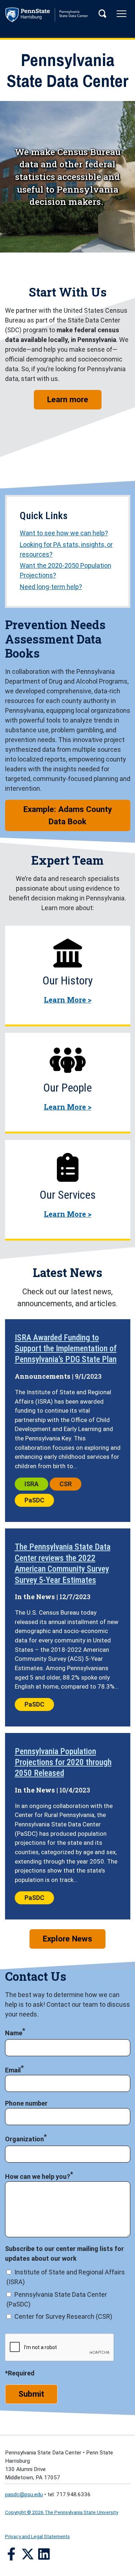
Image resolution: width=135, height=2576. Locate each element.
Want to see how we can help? (64, 533)
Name (14, 2033)
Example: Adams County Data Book (68, 815)
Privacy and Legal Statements (37, 2536)
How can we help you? (38, 2176)
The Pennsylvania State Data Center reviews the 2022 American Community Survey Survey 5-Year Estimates (63, 1563)
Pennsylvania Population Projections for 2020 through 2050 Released (63, 1762)
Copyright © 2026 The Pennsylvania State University (62, 2512)
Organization (24, 2139)
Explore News (67, 1939)
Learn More (68, 1000)
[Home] (68, 17)
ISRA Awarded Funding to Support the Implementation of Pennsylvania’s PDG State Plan (66, 1349)
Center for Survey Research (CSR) (63, 2316)
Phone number (26, 2103)
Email (13, 2070)
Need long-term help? (51, 587)
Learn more (74, 399)
